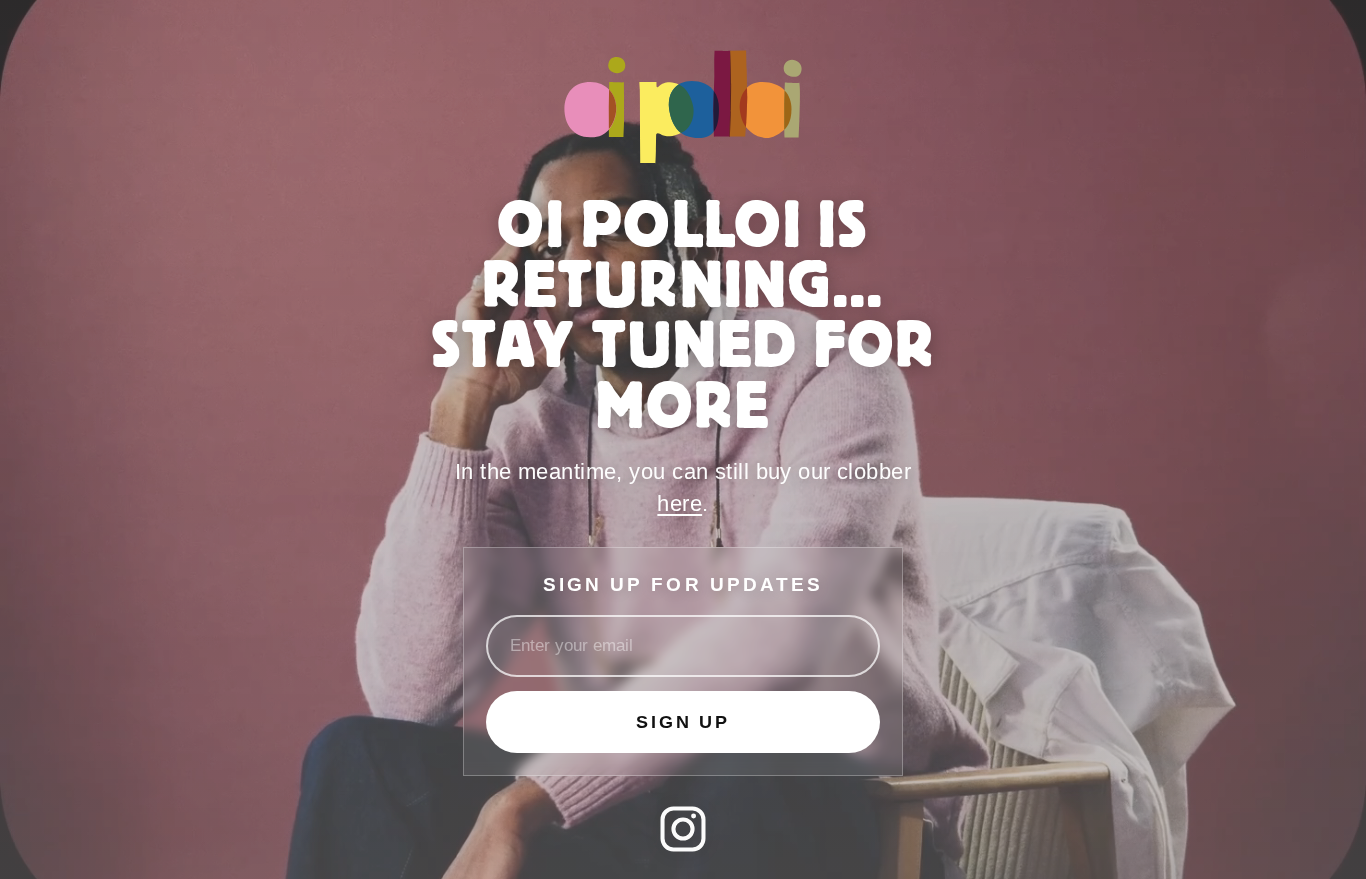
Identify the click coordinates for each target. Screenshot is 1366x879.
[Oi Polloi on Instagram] (683, 829)
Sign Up (683, 722)
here (679, 503)
